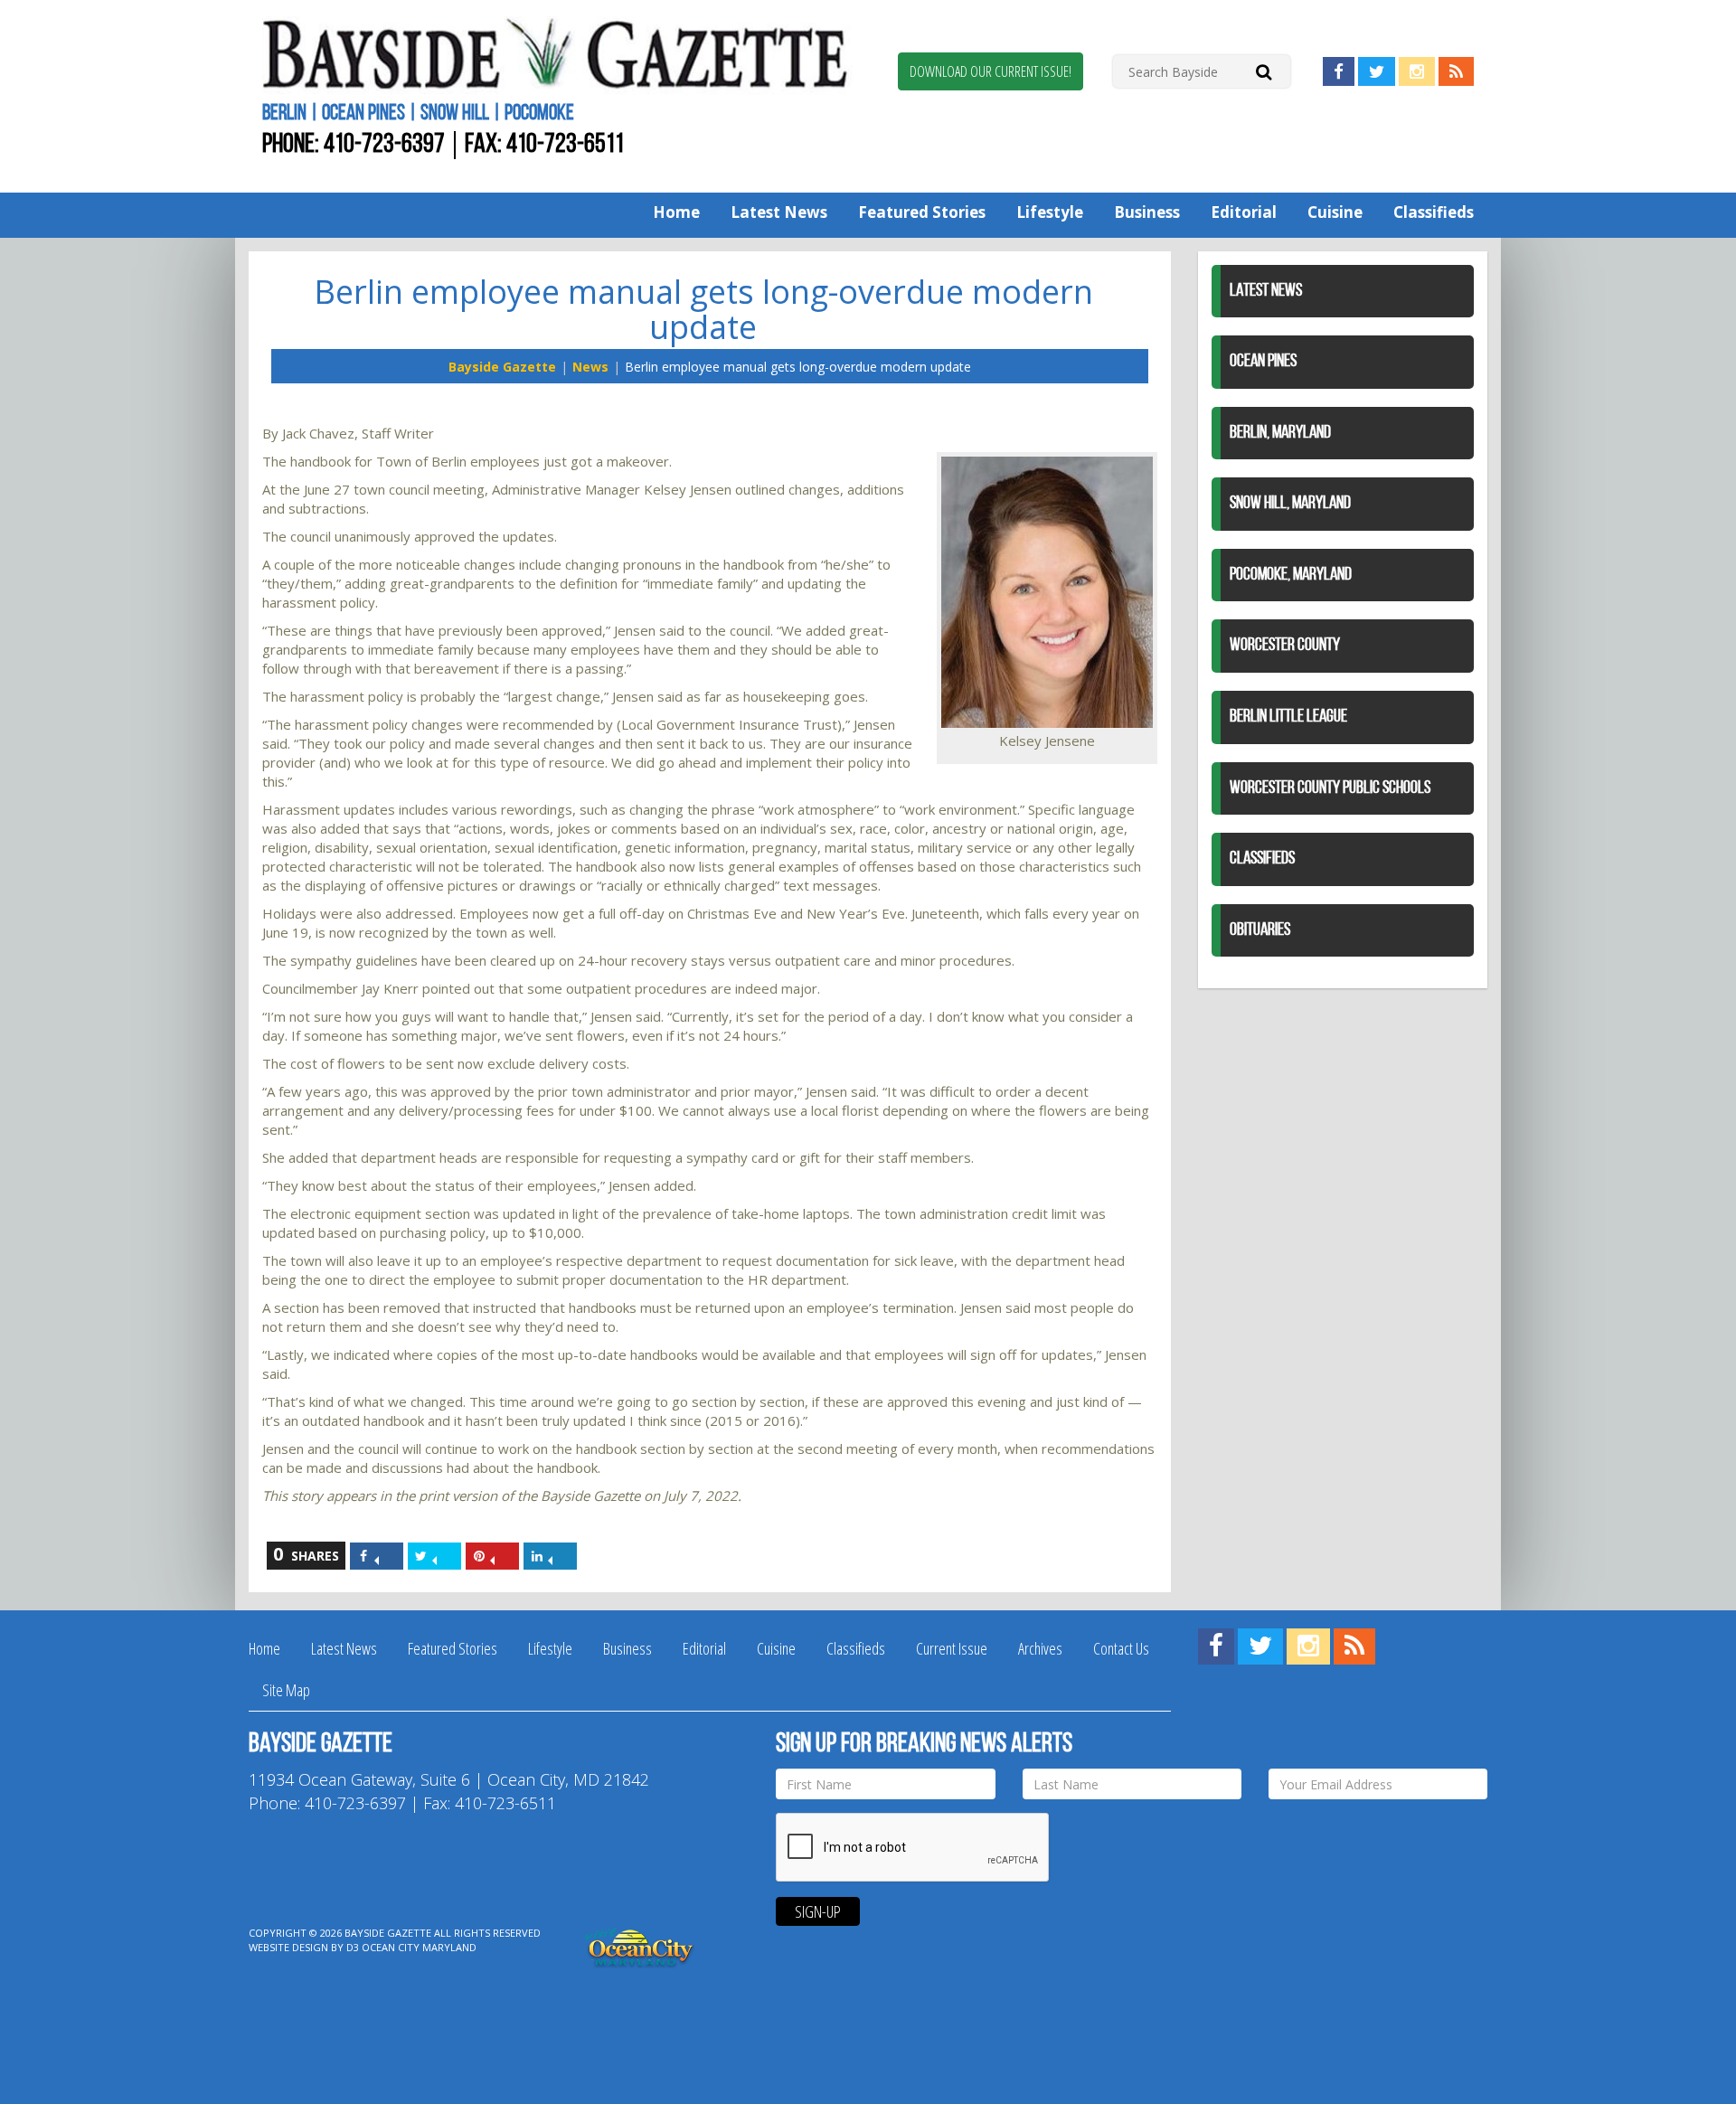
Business (1147, 212)
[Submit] (1264, 71)
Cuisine (1335, 212)
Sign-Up (818, 1911)
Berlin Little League (1288, 717)
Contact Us (1121, 1648)
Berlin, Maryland (1280, 433)
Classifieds (1434, 212)
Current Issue (952, 1648)
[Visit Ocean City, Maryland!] (640, 1946)
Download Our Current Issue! (991, 71)
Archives (1040, 1648)
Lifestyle (1050, 212)
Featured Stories (922, 212)
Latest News (779, 212)
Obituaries (1260, 930)
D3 (353, 1947)
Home (676, 212)
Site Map (286, 1690)
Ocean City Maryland (419, 1947)
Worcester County (1285, 646)
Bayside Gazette (502, 367)
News (590, 367)
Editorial (1244, 212)
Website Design (288, 1947)
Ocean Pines (1263, 362)
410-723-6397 (384, 145)
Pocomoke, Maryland (1291, 575)
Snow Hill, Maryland (1290, 504)
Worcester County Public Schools (1330, 788)
